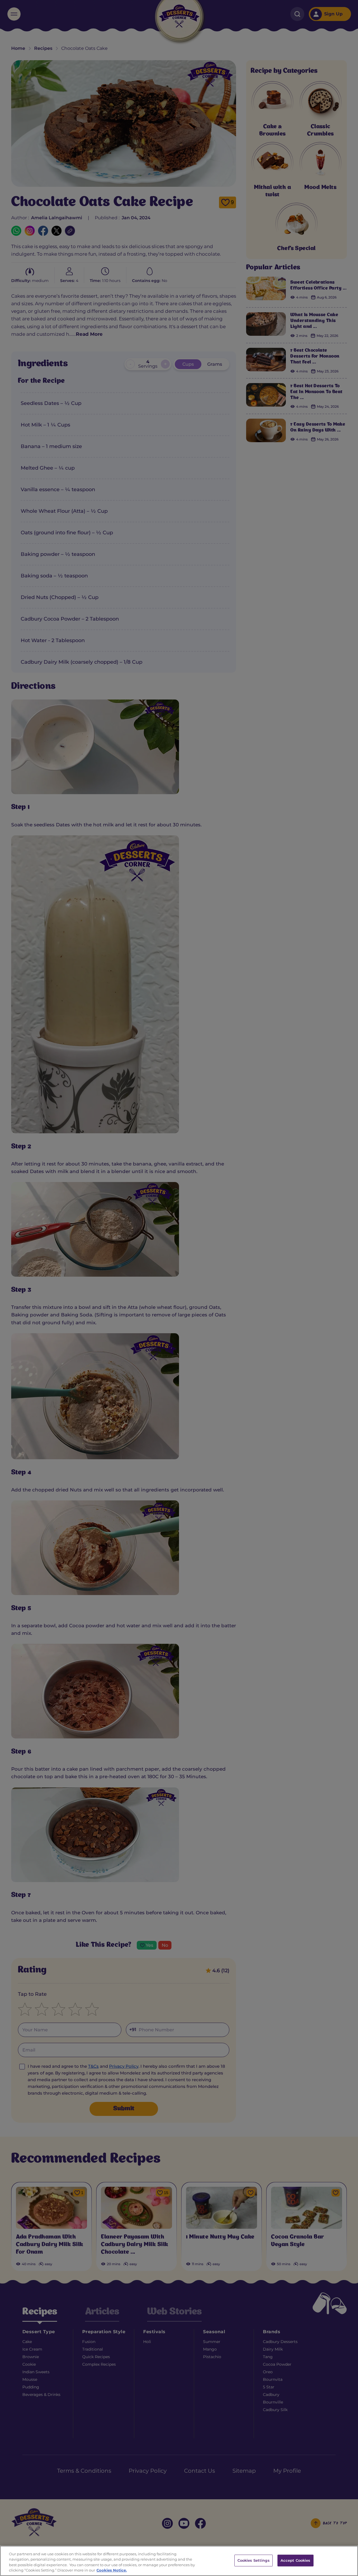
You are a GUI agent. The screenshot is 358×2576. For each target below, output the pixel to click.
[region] (179, 2561)
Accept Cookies (295, 2560)
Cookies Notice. (112, 2570)
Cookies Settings (254, 2560)
